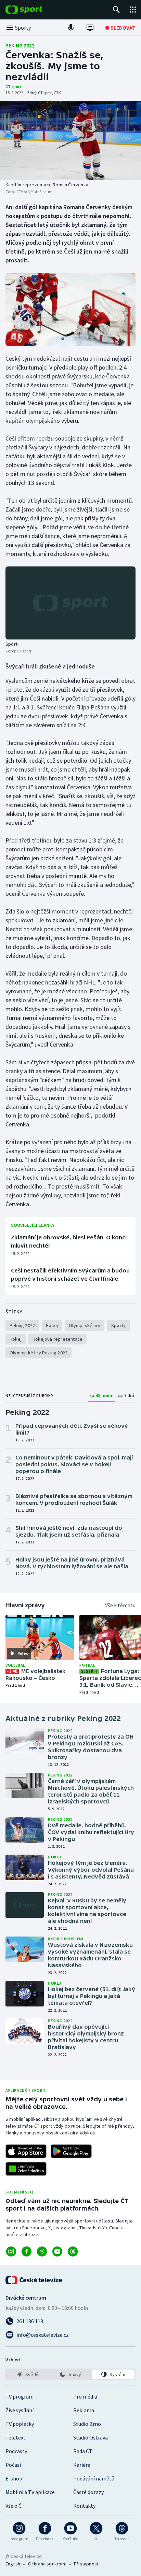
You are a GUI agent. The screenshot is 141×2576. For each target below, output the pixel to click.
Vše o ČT (15, 2506)
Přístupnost (86, 2564)
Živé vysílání (20, 2410)
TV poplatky (20, 2424)
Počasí (13, 2465)
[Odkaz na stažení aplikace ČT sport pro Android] (71, 2151)
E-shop (14, 2478)
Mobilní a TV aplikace (30, 2492)
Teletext (16, 2437)
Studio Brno (87, 2424)
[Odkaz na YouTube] (57, 2251)
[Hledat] (116, 10)
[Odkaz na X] (42, 2251)
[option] (28, 2374)
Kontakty (84, 2506)
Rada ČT (83, 2451)
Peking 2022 (20, 45)
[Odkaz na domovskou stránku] (34, 10)
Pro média (85, 2397)
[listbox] (70, 2374)
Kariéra (82, 2465)
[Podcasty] (71, 28)
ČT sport (14, 87)
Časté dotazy (88, 2492)
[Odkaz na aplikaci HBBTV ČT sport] (26, 2169)
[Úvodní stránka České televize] (34, 2280)
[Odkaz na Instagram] (11, 2251)
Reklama (84, 2410)
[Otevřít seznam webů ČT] (133, 10)
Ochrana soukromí (47, 2564)
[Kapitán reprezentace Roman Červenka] (70, 141)
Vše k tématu (120, 1605)
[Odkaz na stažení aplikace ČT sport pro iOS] (26, 2151)
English (13, 2564)
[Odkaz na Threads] (73, 2251)
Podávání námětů (94, 2478)
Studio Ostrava (91, 2437)
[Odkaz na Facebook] (27, 2251)
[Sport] (70, 603)
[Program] (90, 28)
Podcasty (16, 2451)
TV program (20, 2397)
